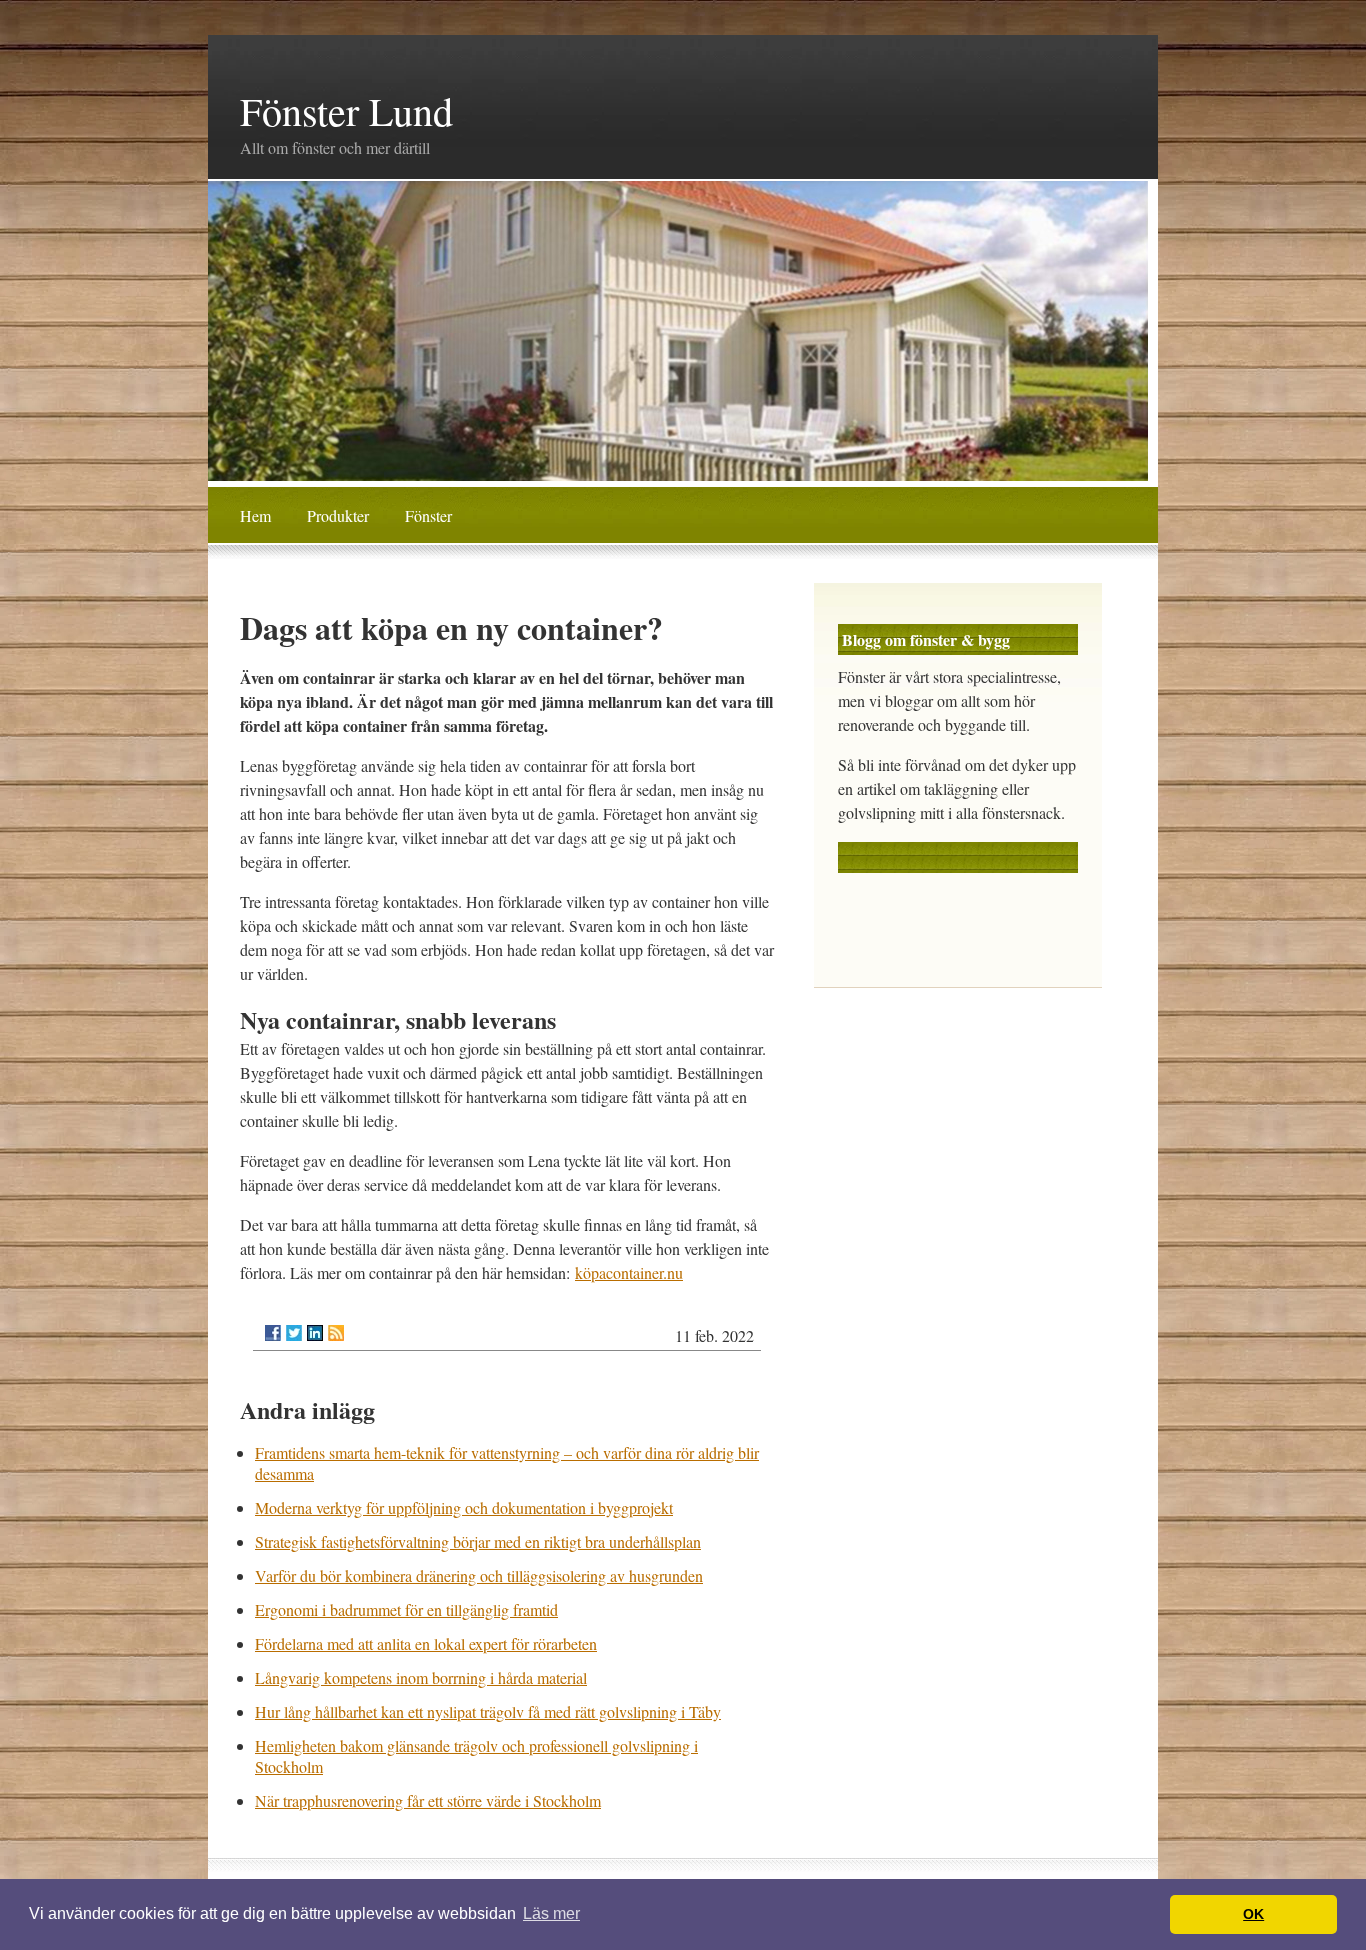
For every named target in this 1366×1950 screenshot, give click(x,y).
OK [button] (1253, 1914)
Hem (255, 515)
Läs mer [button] (551, 1913)
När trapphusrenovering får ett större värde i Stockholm (428, 1800)
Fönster (428, 515)
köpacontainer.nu (629, 1272)
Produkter (338, 515)
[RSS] (336, 1333)
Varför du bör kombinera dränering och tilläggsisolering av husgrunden (479, 1575)
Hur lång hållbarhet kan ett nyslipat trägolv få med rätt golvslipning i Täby (488, 1711)
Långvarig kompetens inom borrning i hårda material (421, 1677)
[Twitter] (294, 1333)
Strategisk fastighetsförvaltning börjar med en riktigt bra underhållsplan (478, 1541)
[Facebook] (273, 1333)
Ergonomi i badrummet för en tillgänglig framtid (406, 1609)
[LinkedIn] (315, 1333)
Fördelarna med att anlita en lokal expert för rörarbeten (426, 1643)
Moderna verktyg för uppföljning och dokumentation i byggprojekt (464, 1507)
